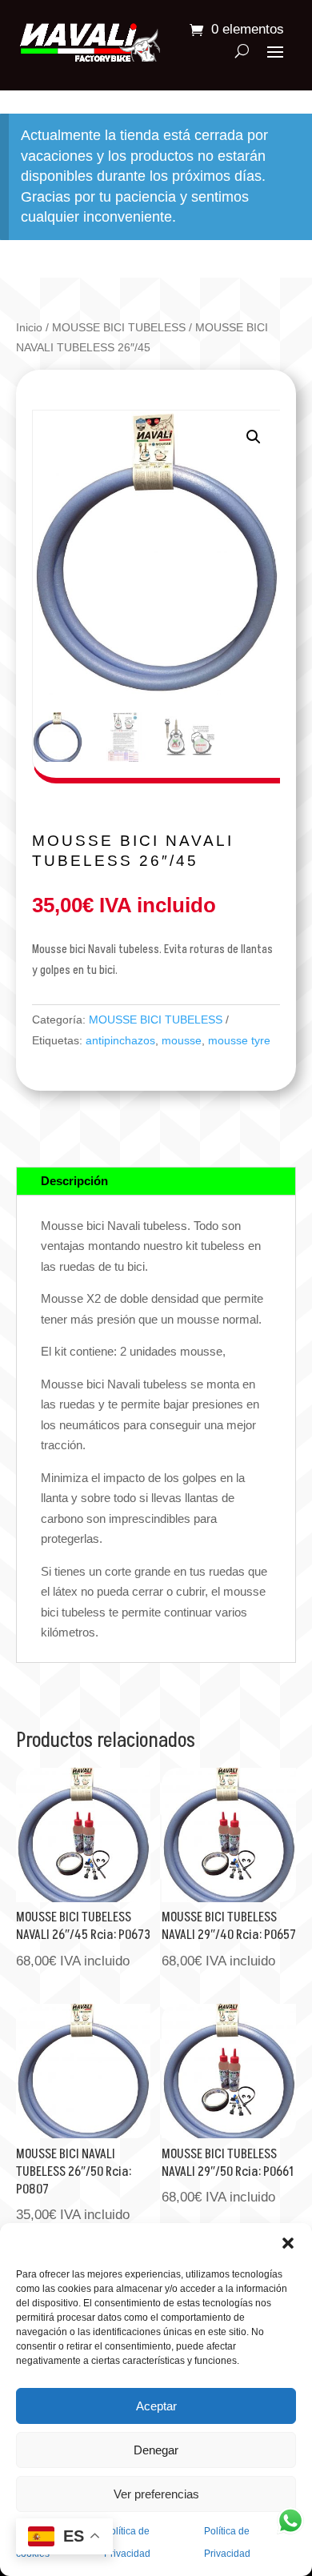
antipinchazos (120, 1040)
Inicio (29, 328)
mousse (182, 1040)
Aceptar (156, 2406)
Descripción (74, 1181)
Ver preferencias (156, 2494)
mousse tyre (239, 1040)
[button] (288, 2243)
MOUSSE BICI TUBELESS (119, 328)
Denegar (156, 2450)
